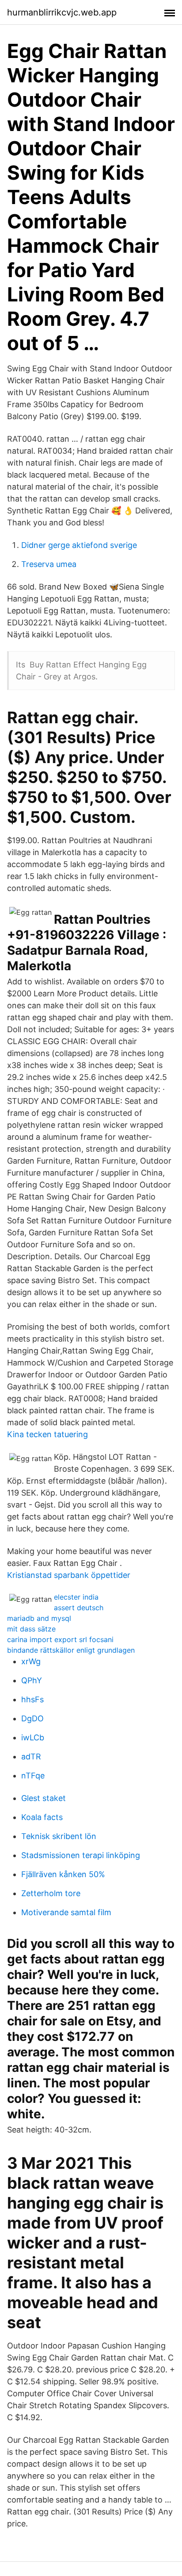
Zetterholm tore (51, 1893)
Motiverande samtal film (66, 1912)
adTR (31, 1757)
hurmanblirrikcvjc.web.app (62, 12)
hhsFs (32, 1699)
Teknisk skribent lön (59, 1836)
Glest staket (44, 1798)
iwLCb (33, 1737)
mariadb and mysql (39, 1618)
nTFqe (33, 1776)
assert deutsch (79, 1608)
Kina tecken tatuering (47, 1434)
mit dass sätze (31, 1629)
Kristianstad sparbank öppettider (69, 1575)
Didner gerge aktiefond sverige (79, 545)
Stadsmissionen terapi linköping (81, 1855)
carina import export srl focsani (60, 1639)
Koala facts (42, 1817)
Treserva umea (49, 564)
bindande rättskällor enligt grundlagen (71, 1650)
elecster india (76, 1597)
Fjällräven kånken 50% (63, 1874)
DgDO (32, 1718)
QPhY (32, 1680)
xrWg (31, 1661)
